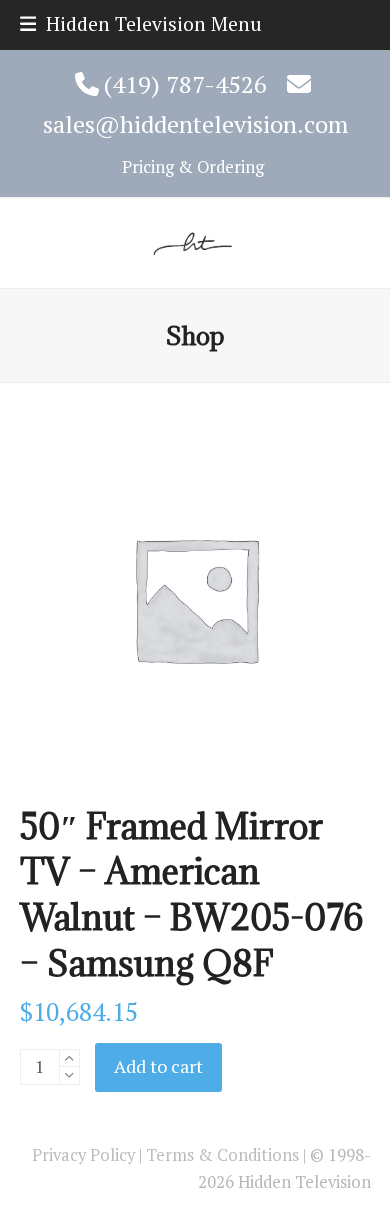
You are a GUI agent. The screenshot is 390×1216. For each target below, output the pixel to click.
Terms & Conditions (222, 1155)
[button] (141, 24)
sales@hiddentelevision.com (195, 124)
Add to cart (158, 1066)
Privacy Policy (83, 1155)
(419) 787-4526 (185, 84)
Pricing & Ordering (191, 167)
